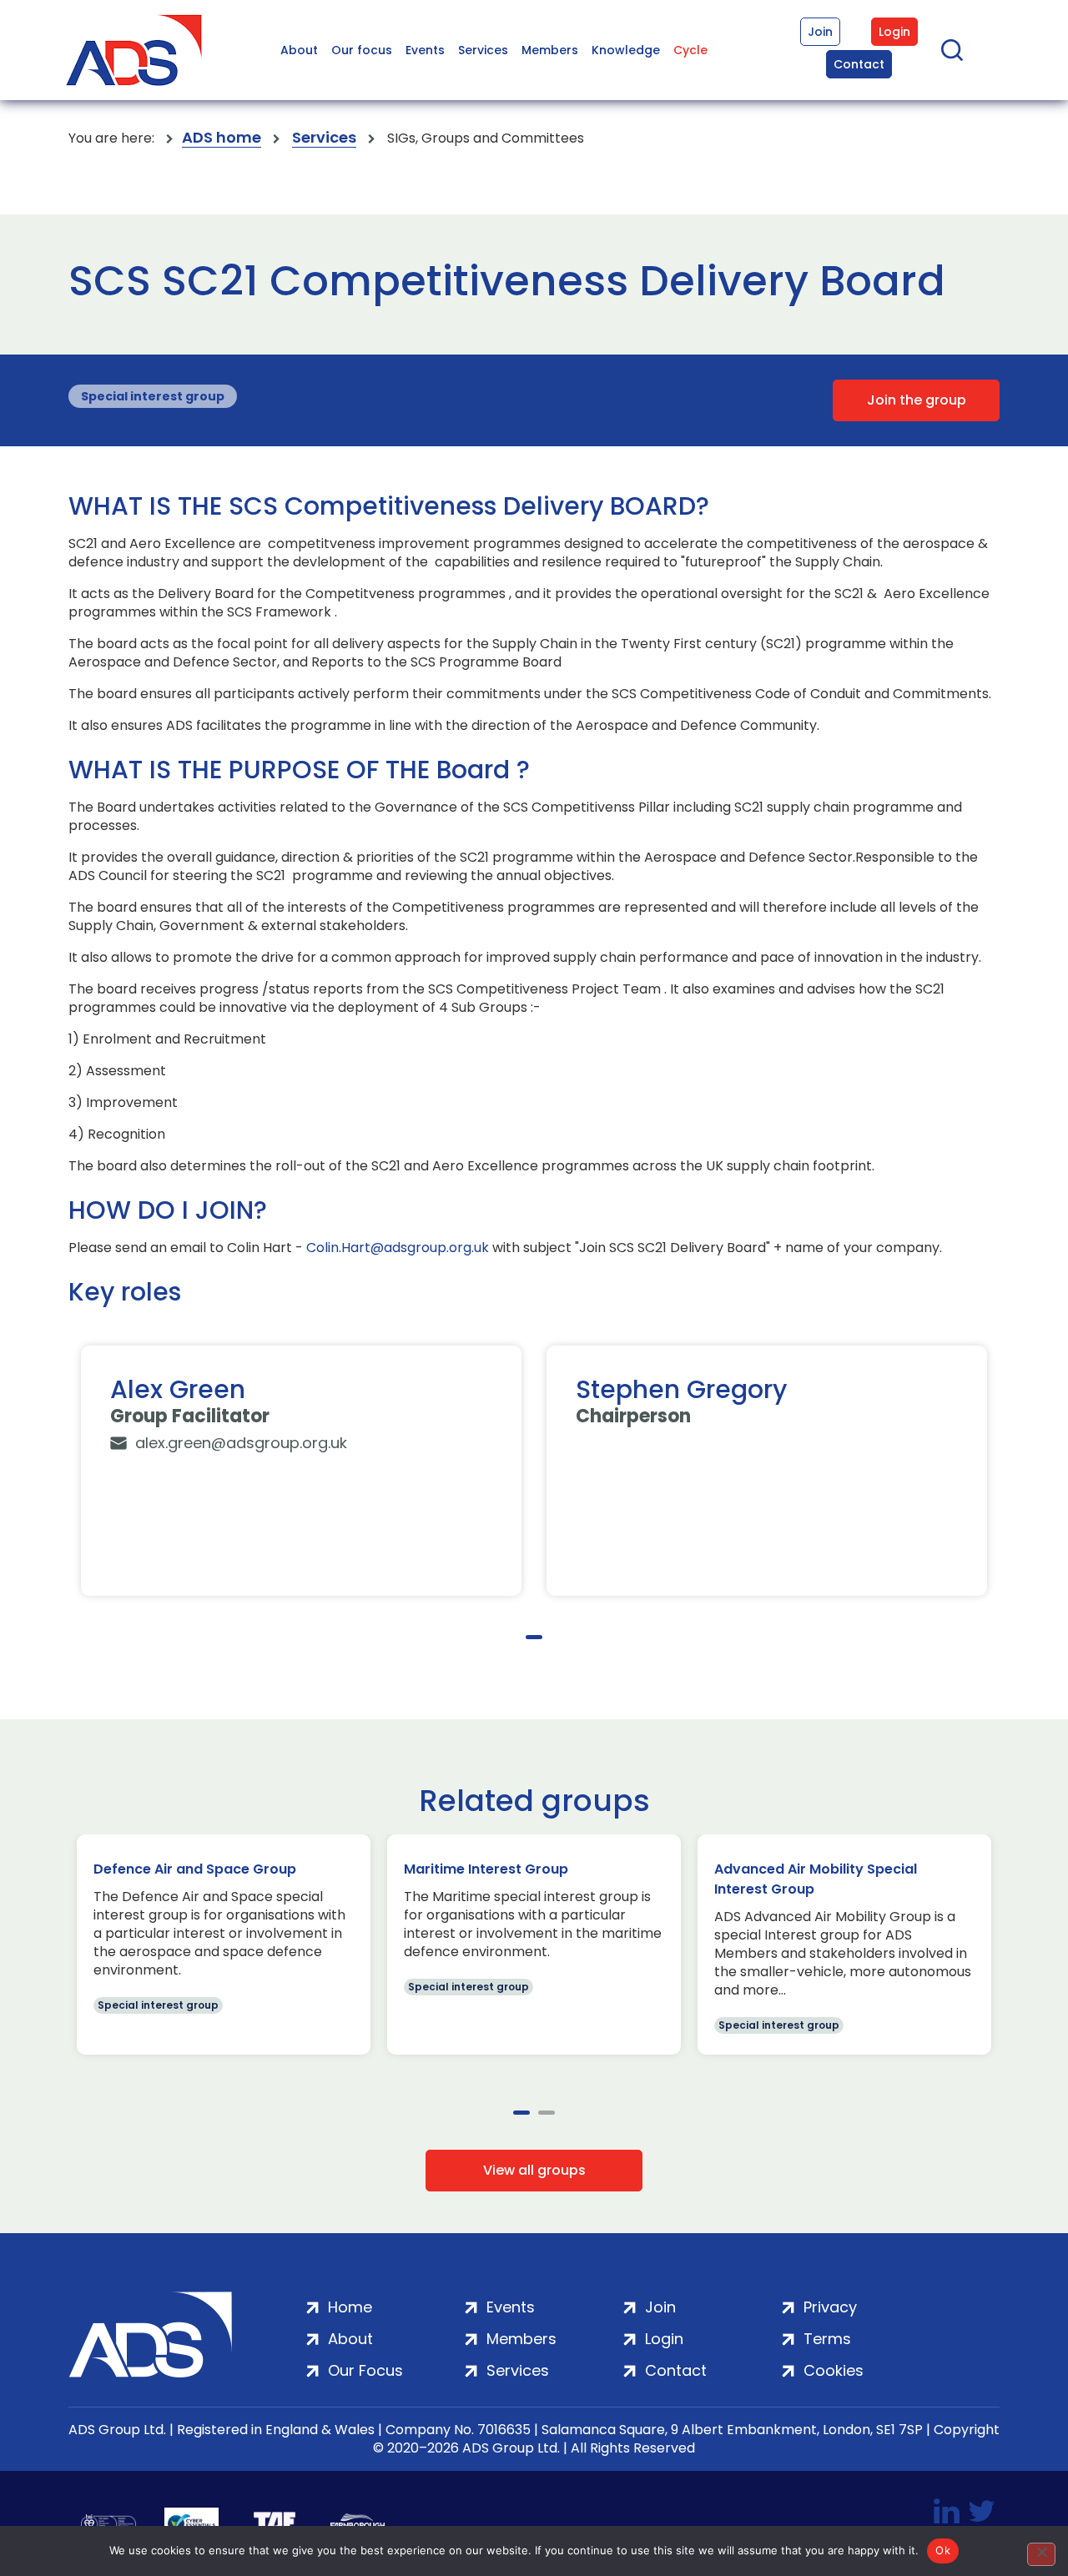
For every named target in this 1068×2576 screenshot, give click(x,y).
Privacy (830, 2307)
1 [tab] (534, 1637)
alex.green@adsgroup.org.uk (241, 1443)
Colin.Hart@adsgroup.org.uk (398, 1248)
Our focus (362, 50)
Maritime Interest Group (486, 1869)
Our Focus (365, 2370)
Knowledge (626, 50)
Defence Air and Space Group (195, 1869)
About (299, 50)
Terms (827, 2339)
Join (820, 32)
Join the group (917, 400)
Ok (943, 2550)
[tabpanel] (301, 1471)
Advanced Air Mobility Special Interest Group (816, 1879)
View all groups (534, 2170)
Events (425, 50)
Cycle (690, 50)
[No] (1041, 2554)
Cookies (834, 2370)
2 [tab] (547, 2113)
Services (483, 50)
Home (350, 2307)
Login (894, 32)
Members (550, 50)
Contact (859, 64)
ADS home (222, 138)
